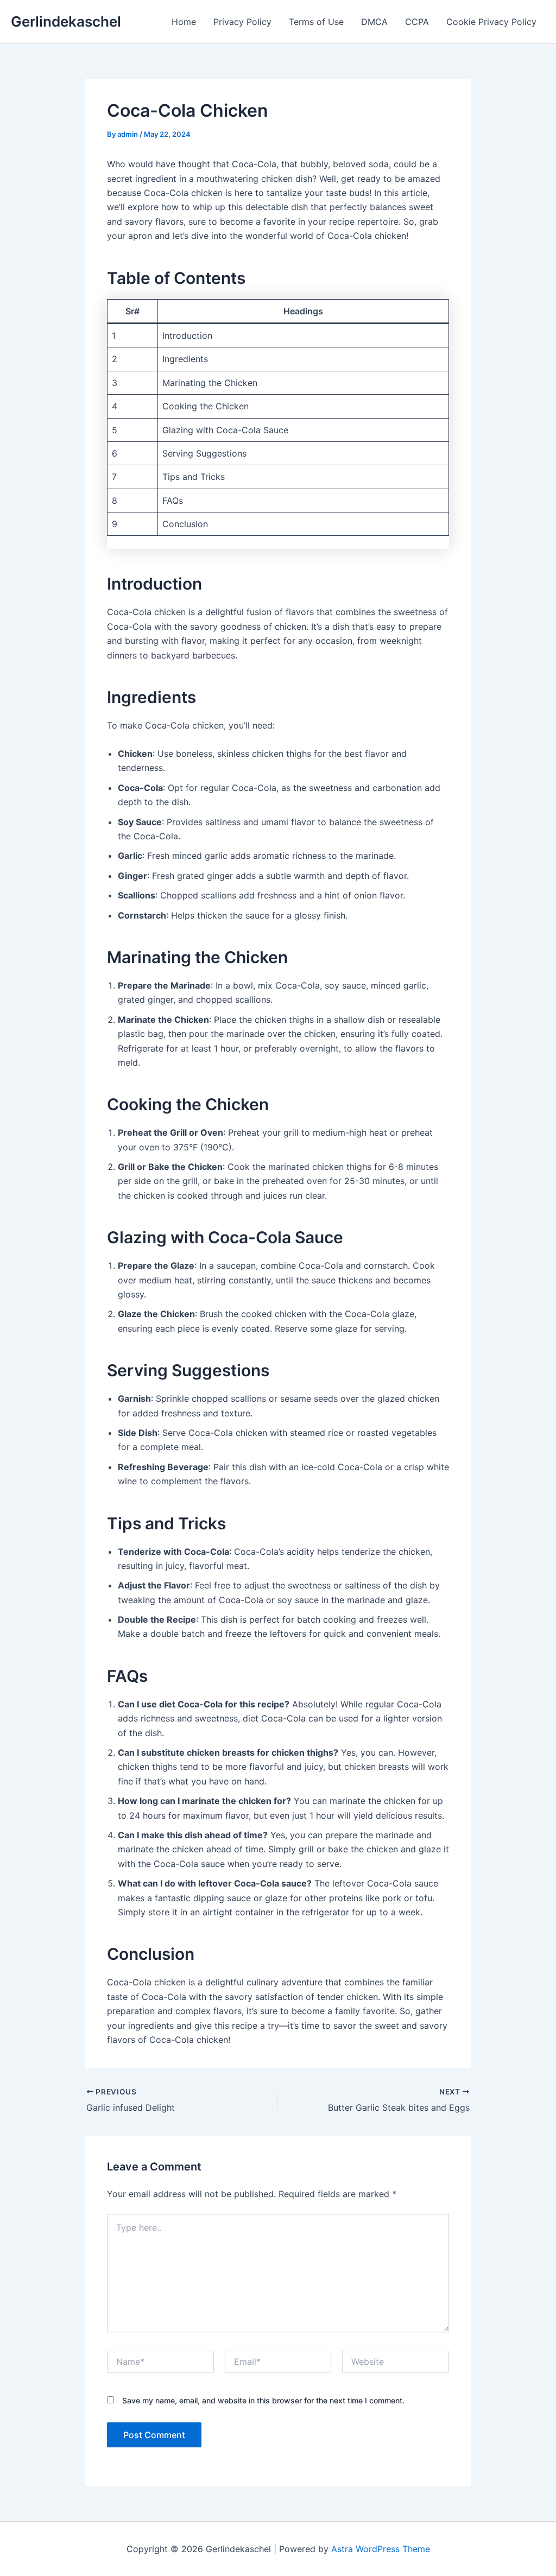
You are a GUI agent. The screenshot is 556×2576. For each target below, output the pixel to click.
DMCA (374, 22)
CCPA (417, 22)
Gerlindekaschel (66, 21)
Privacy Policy (242, 22)
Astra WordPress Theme (381, 2549)
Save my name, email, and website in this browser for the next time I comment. (263, 2400)
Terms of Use (316, 22)
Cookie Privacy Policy (491, 22)
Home (184, 22)
